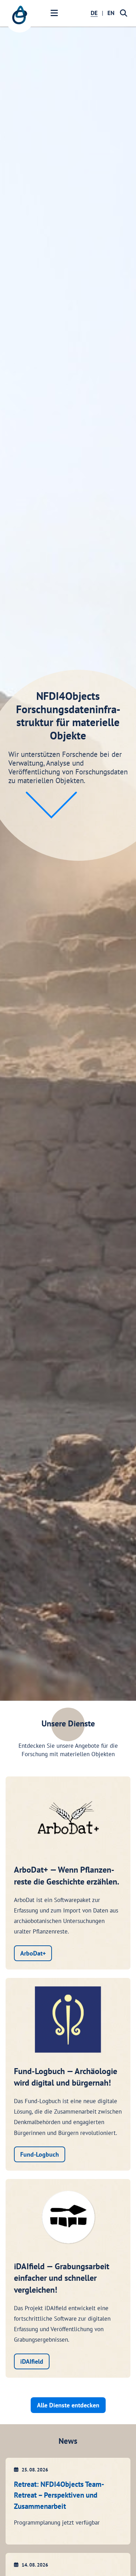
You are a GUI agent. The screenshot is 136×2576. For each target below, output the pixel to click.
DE (94, 13)
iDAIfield (32, 2361)
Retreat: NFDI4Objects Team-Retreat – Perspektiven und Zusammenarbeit (59, 2495)
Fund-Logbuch (40, 2154)
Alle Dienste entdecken (68, 2405)
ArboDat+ (33, 1953)
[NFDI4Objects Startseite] (20, 19)
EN (111, 13)
